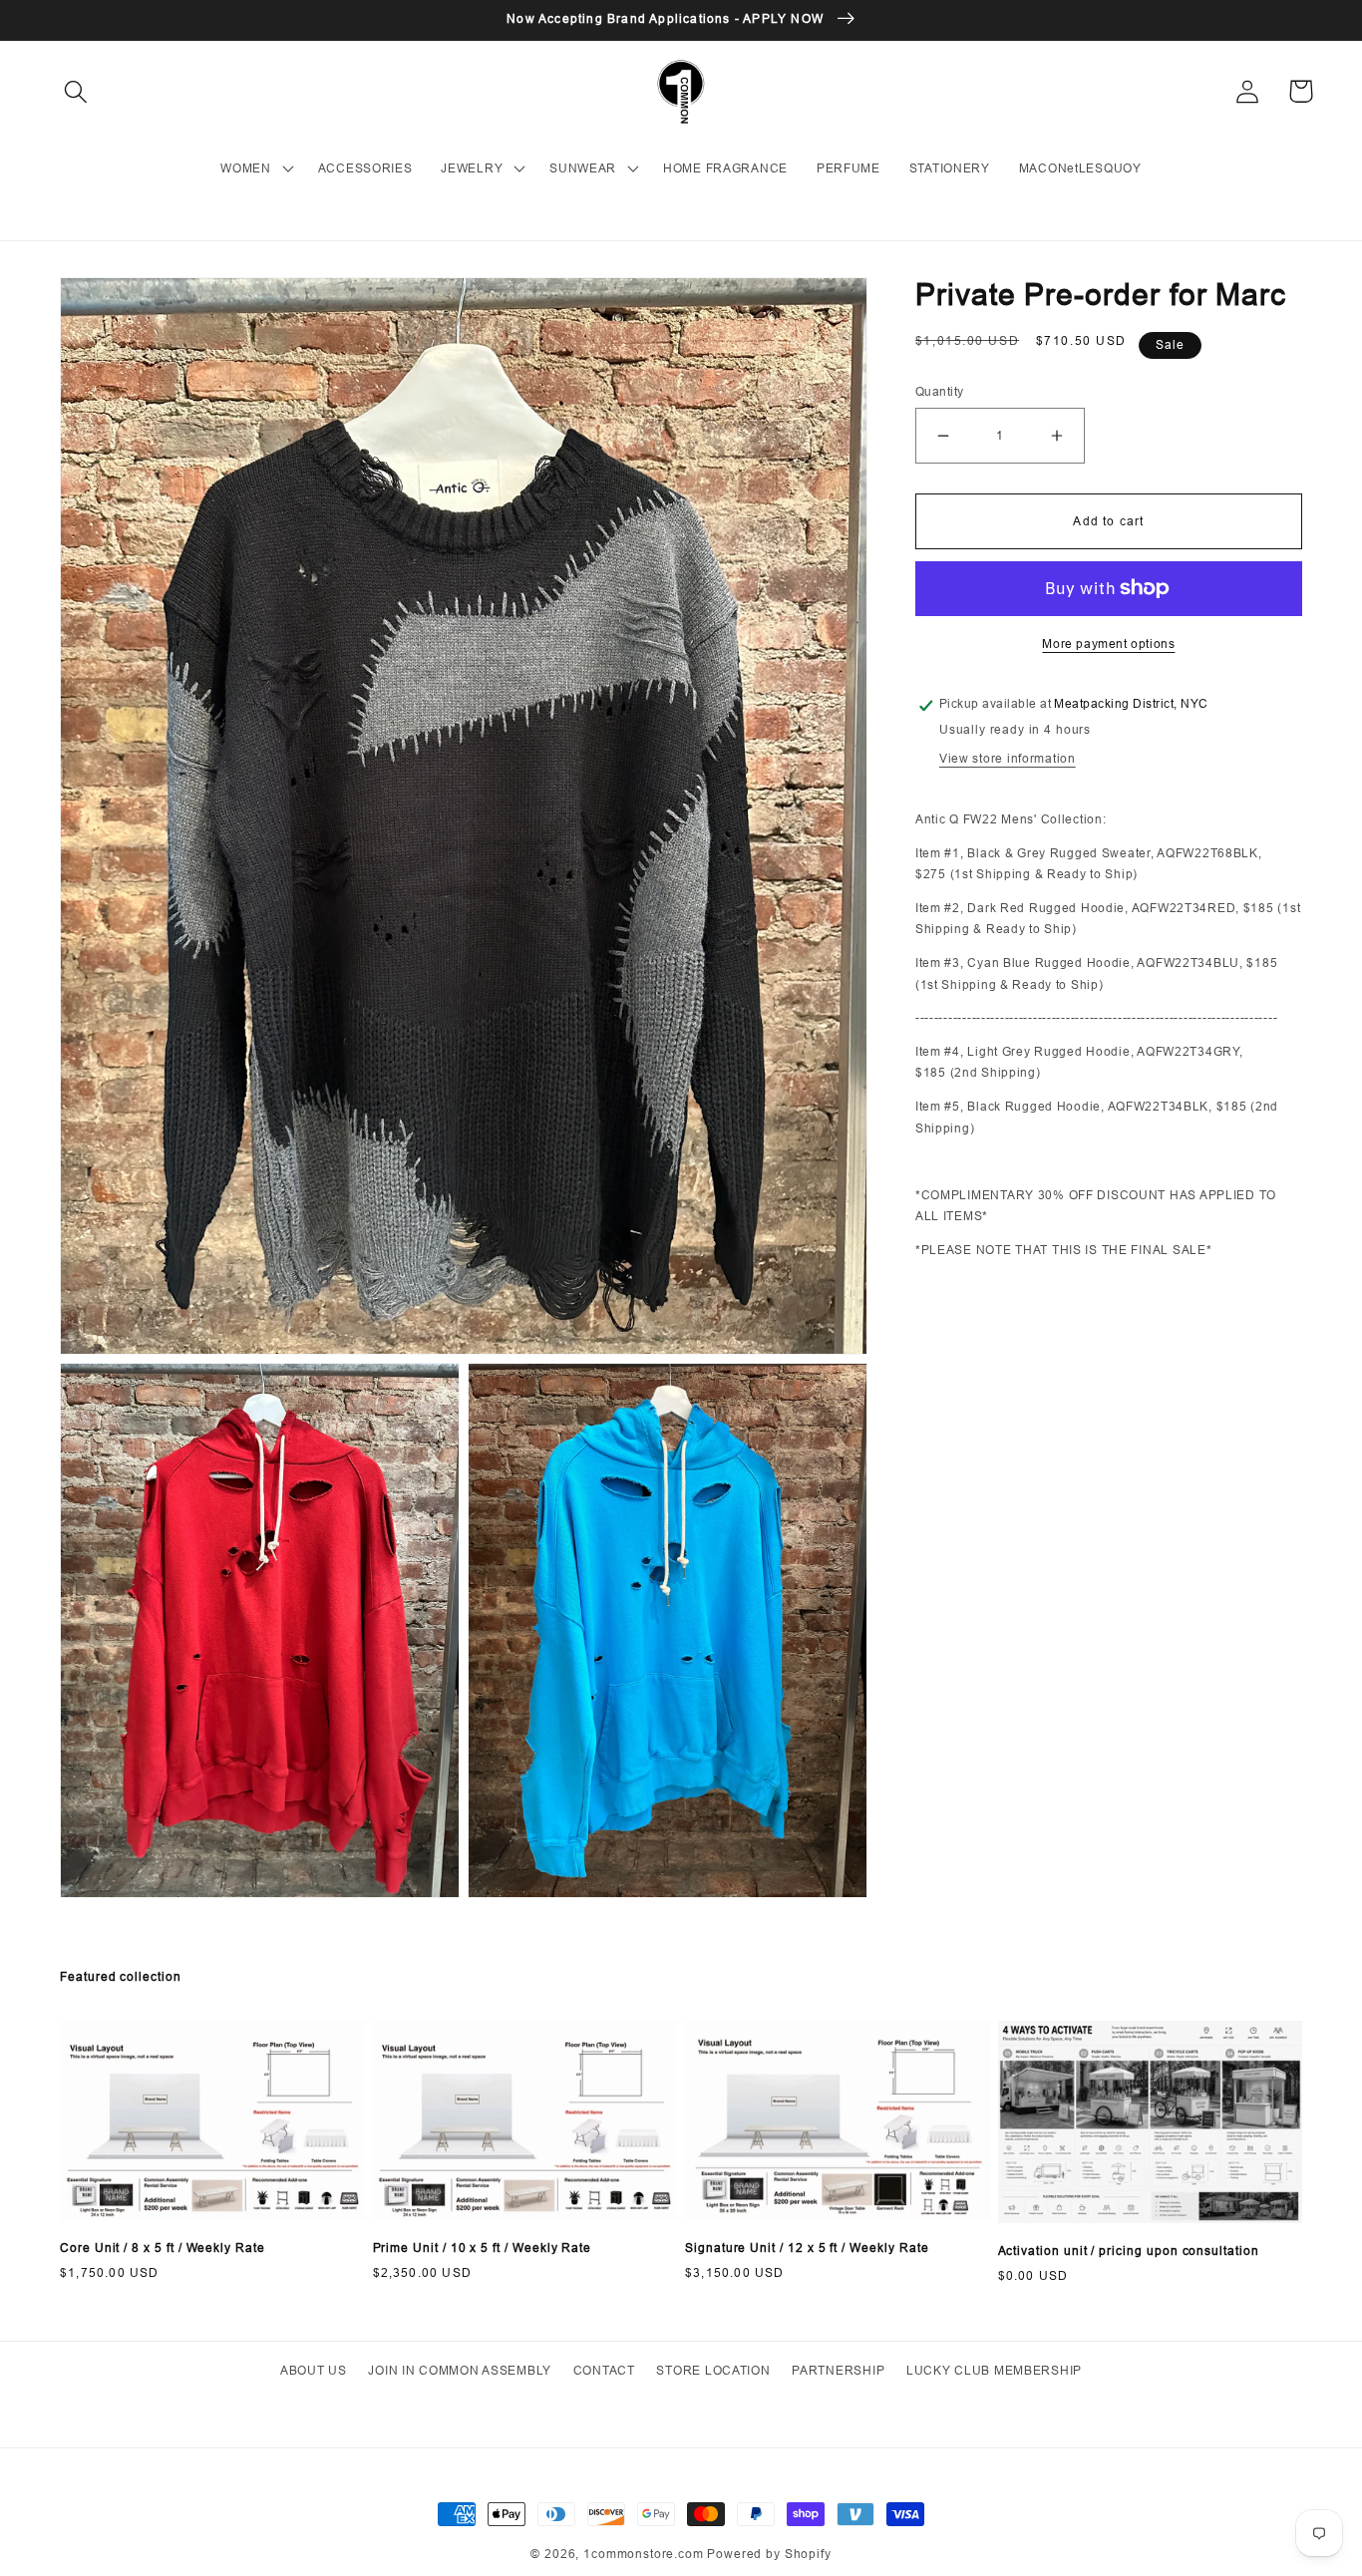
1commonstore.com (643, 2554)
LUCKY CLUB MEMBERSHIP (994, 2370)
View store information (1008, 758)
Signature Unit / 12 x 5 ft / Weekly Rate (807, 2248)
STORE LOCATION (713, 2370)
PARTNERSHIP (838, 2370)
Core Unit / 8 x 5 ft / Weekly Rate (163, 2248)
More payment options (1108, 644)
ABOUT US (314, 2370)
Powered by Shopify (769, 2554)
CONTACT (604, 2370)
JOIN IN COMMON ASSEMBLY (460, 2370)
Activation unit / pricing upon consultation (1129, 2251)
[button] (76, 91)
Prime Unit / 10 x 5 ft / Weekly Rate (483, 2248)
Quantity (940, 391)
